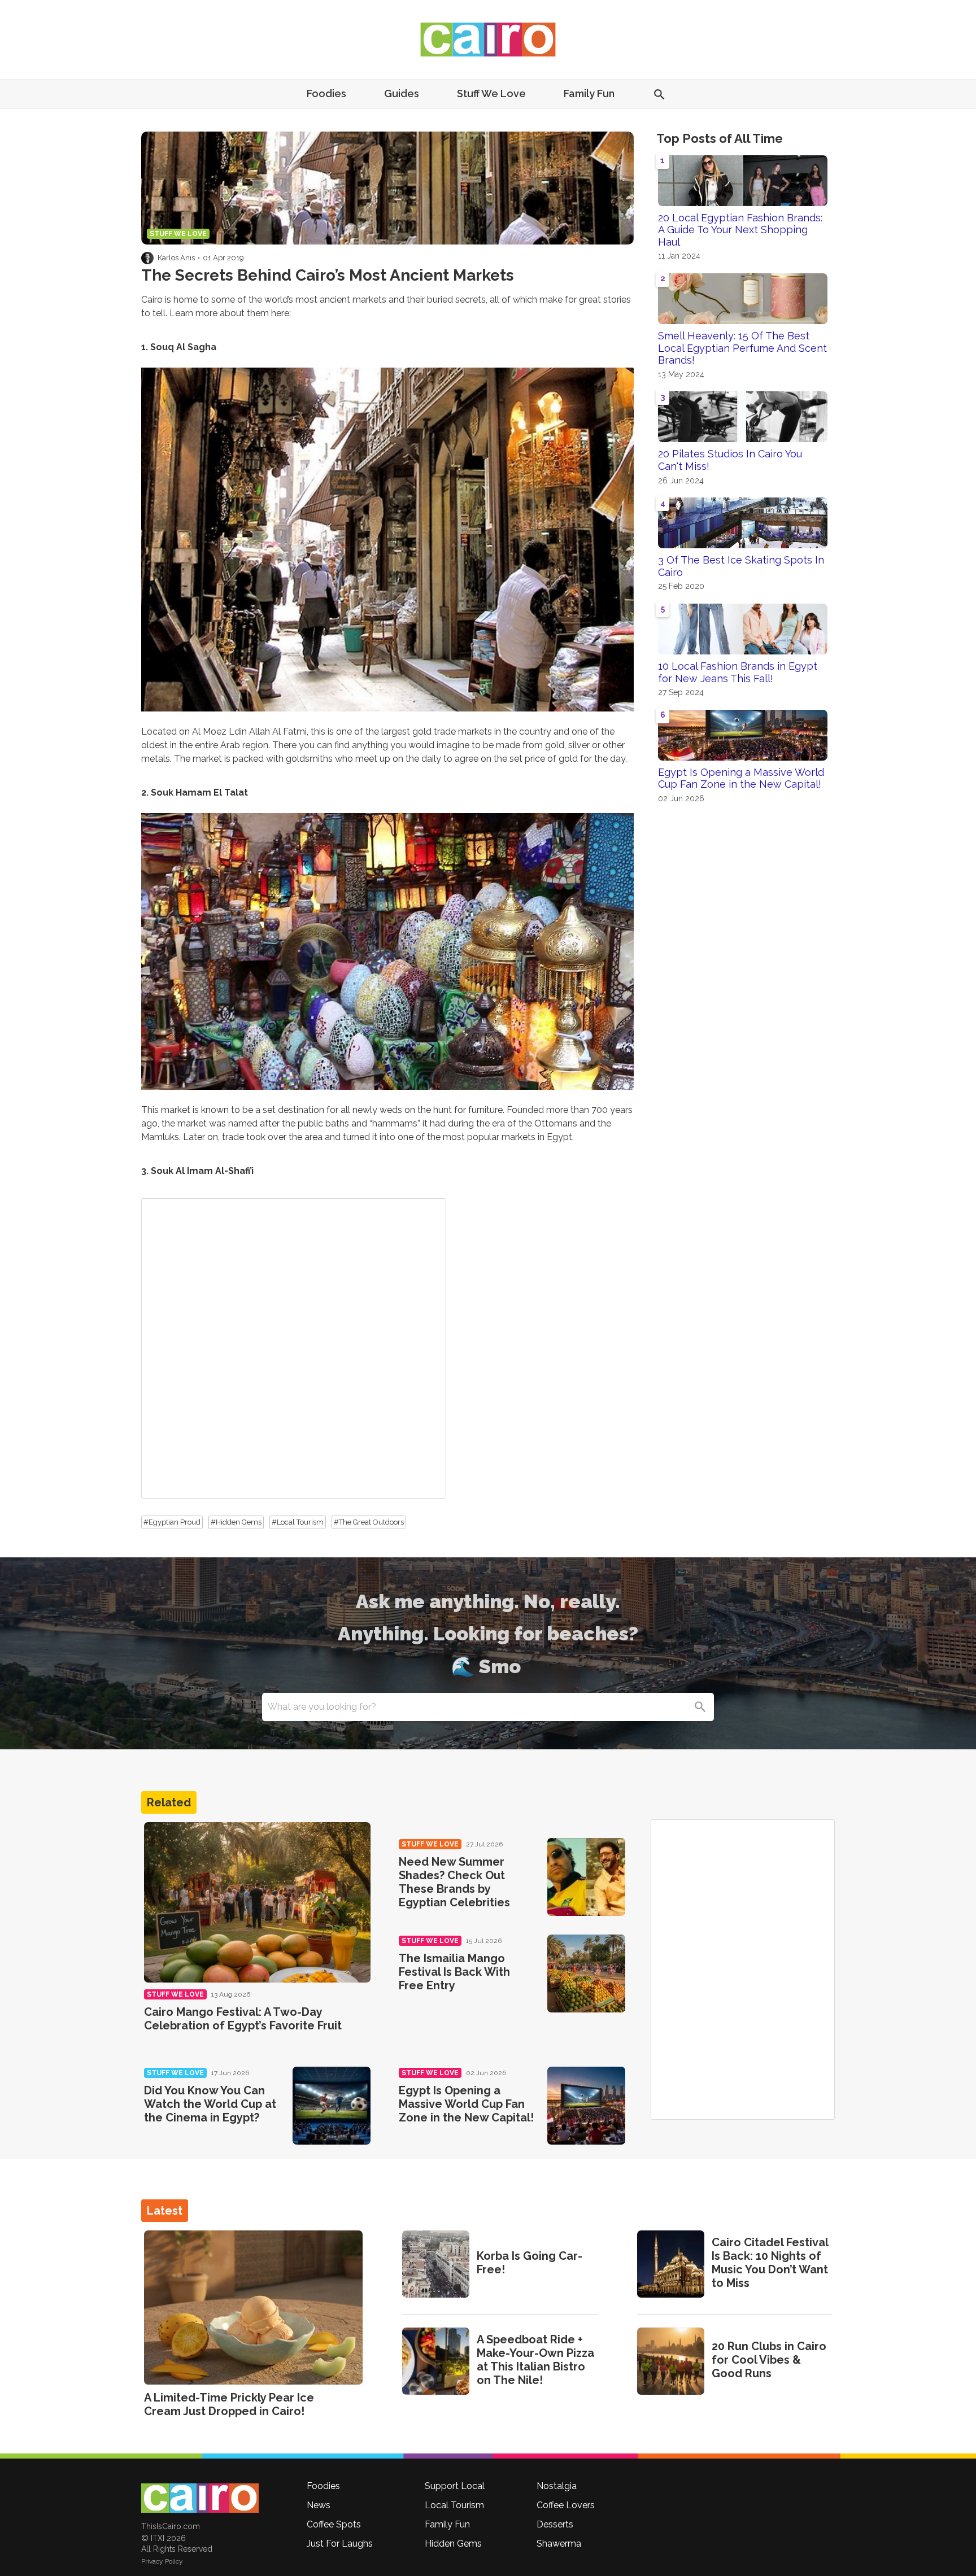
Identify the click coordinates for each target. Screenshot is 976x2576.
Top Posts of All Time (720, 138)
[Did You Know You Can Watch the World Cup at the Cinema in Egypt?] (332, 2106)
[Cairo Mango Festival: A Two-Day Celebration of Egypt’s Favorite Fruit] (257, 1903)
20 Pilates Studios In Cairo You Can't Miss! (730, 460)
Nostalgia (557, 2486)
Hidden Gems (453, 2544)
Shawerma (559, 2544)
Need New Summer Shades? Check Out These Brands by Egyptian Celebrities (454, 1882)
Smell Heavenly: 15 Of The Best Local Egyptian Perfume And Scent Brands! (742, 348)
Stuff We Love (491, 93)
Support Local (455, 2486)
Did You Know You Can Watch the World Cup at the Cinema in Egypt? (210, 2104)
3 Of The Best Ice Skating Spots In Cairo (741, 566)
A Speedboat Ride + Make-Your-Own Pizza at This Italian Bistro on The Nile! (535, 2360)
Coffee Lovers (566, 2505)
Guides (402, 93)
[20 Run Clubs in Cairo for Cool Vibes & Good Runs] (671, 2361)
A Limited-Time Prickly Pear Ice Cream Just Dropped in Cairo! (229, 2404)
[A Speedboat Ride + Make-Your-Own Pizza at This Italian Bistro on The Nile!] (436, 2361)
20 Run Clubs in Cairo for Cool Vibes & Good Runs (769, 2360)
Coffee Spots (334, 2524)
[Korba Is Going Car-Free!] (436, 2264)
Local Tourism (454, 2505)
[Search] (700, 1707)
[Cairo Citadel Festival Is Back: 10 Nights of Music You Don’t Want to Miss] (671, 2264)
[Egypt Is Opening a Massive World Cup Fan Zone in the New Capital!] (586, 2106)
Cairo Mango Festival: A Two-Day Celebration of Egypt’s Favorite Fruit (243, 2019)
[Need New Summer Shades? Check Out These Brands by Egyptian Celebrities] (586, 1877)
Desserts (555, 2524)
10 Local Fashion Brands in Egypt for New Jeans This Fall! (738, 672)
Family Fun (589, 93)
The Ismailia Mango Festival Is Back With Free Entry (454, 1972)
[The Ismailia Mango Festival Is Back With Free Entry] (586, 1974)
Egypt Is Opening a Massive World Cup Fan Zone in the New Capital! (741, 778)
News (319, 2505)
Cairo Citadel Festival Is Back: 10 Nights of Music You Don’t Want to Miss (770, 2263)
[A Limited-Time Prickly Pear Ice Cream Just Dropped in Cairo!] (253, 2308)
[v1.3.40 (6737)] (200, 2498)
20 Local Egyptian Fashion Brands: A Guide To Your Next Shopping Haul (740, 230)
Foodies (326, 93)
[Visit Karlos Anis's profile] (147, 258)
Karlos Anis (176, 258)
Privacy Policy (162, 2561)
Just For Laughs (340, 2544)
